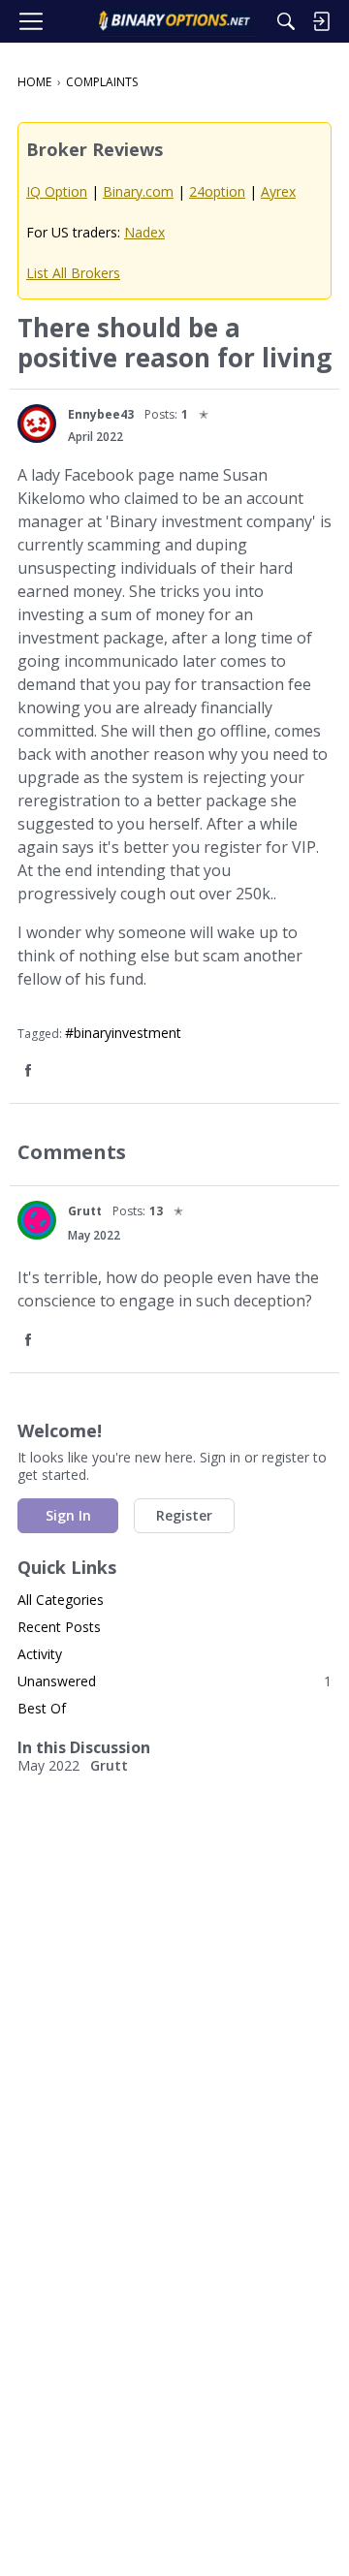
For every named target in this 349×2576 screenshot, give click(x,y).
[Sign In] (321, 21)
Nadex (144, 232)
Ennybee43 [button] (101, 414)
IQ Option (57, 191)
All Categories (61, 1600)
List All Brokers (73, 273)
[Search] (286, 21)
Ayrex (278, 191)
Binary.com (138, 191)
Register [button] (184, 1515)
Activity (40, 1654)
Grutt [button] (85, 1211)
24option (217, 191)
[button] (37, 424)
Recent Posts (59, 1627)
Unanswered (174, 1681)
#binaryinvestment (123, 1033)
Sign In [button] (68, 1515)
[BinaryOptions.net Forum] (174, 21)
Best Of (42, 1708)
